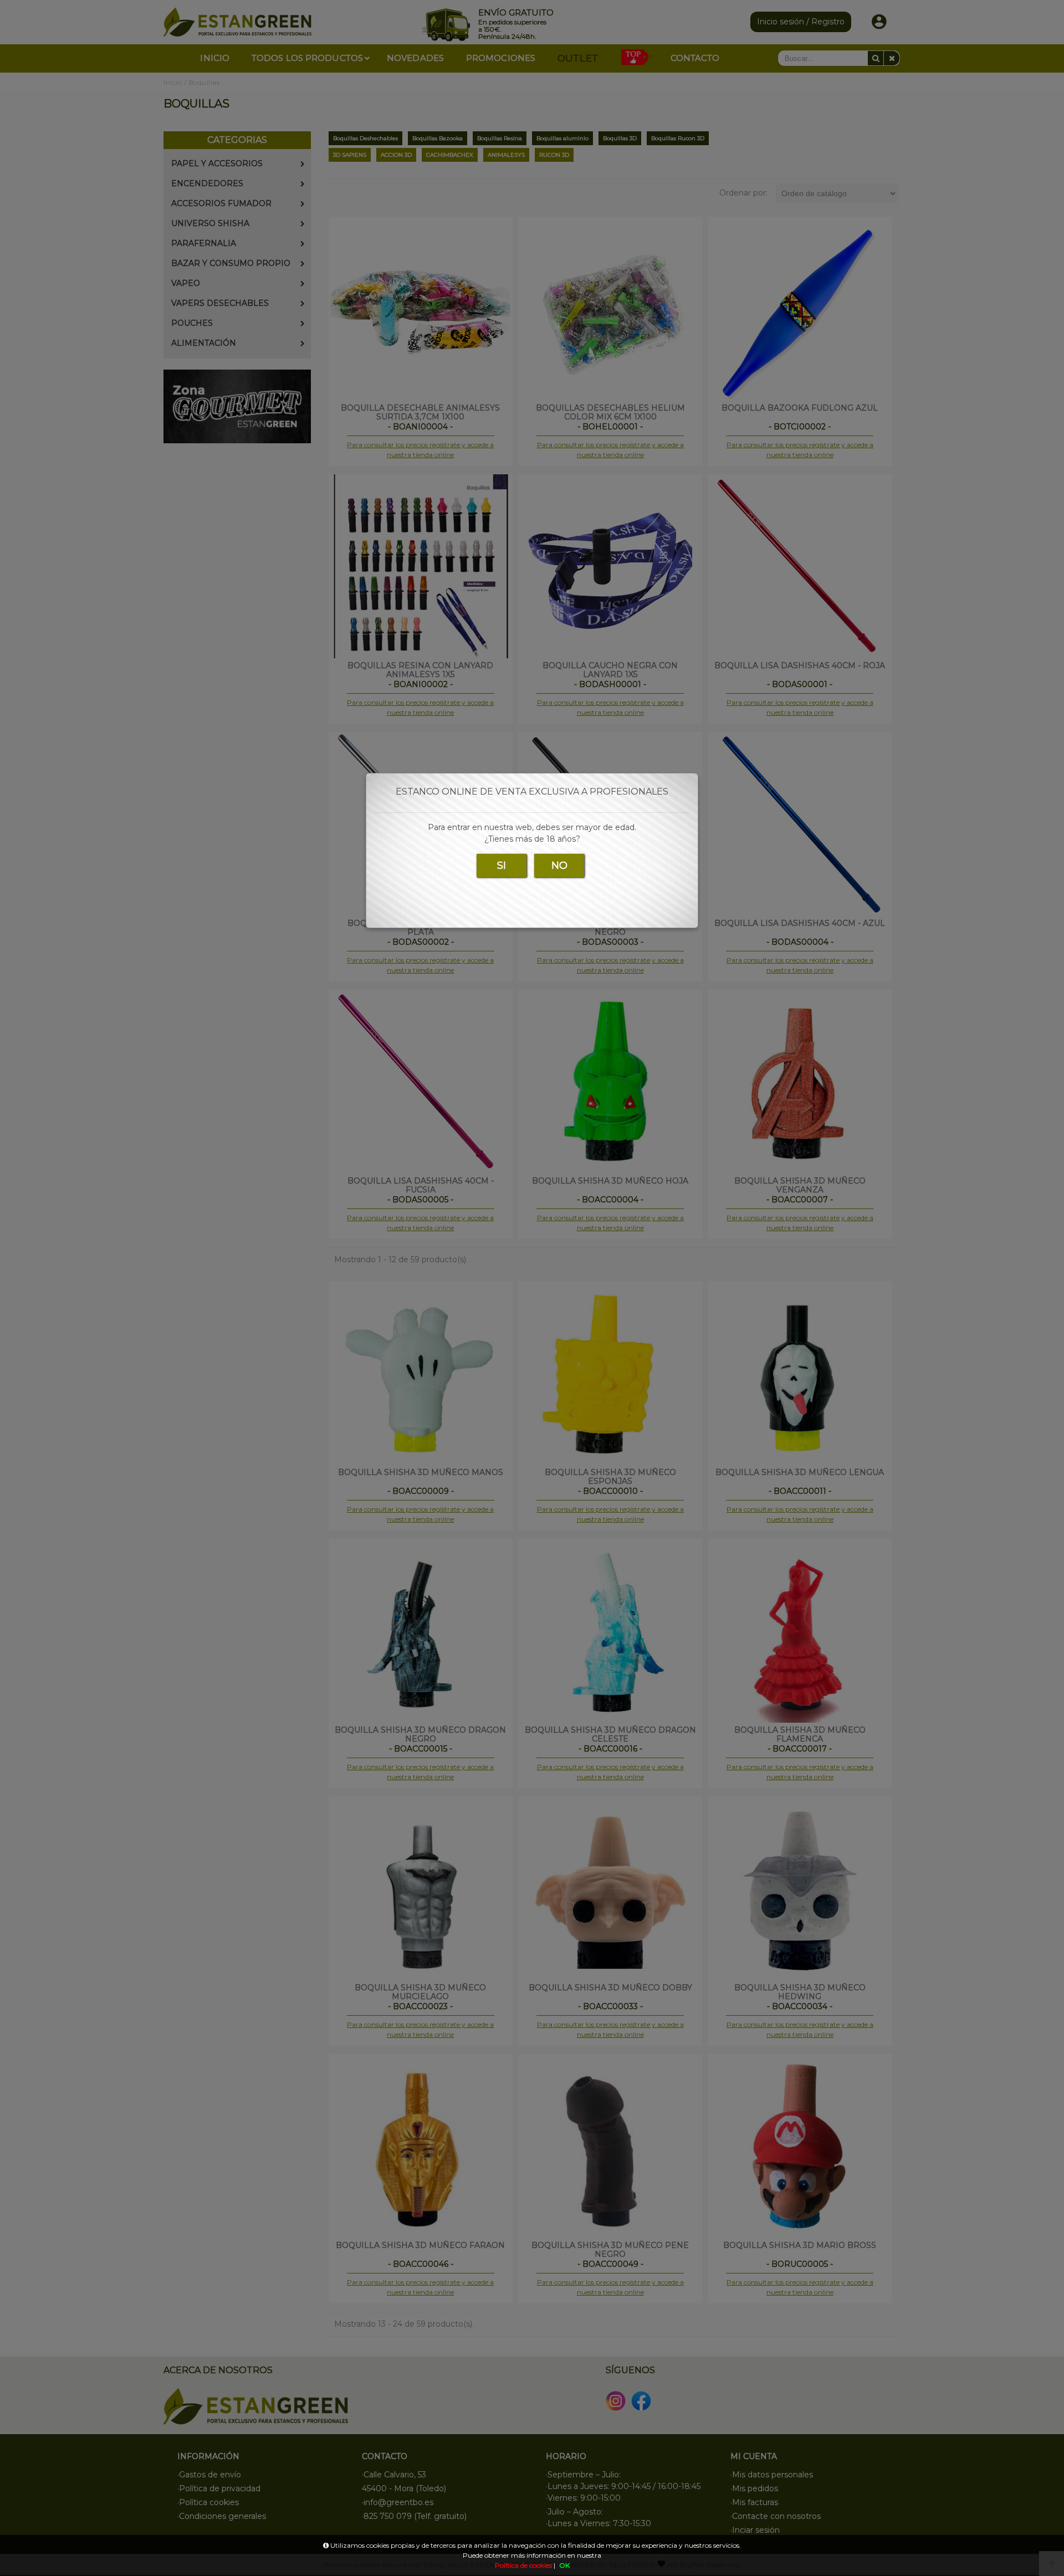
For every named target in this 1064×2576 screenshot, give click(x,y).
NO (559, 866)
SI (502, 866)
